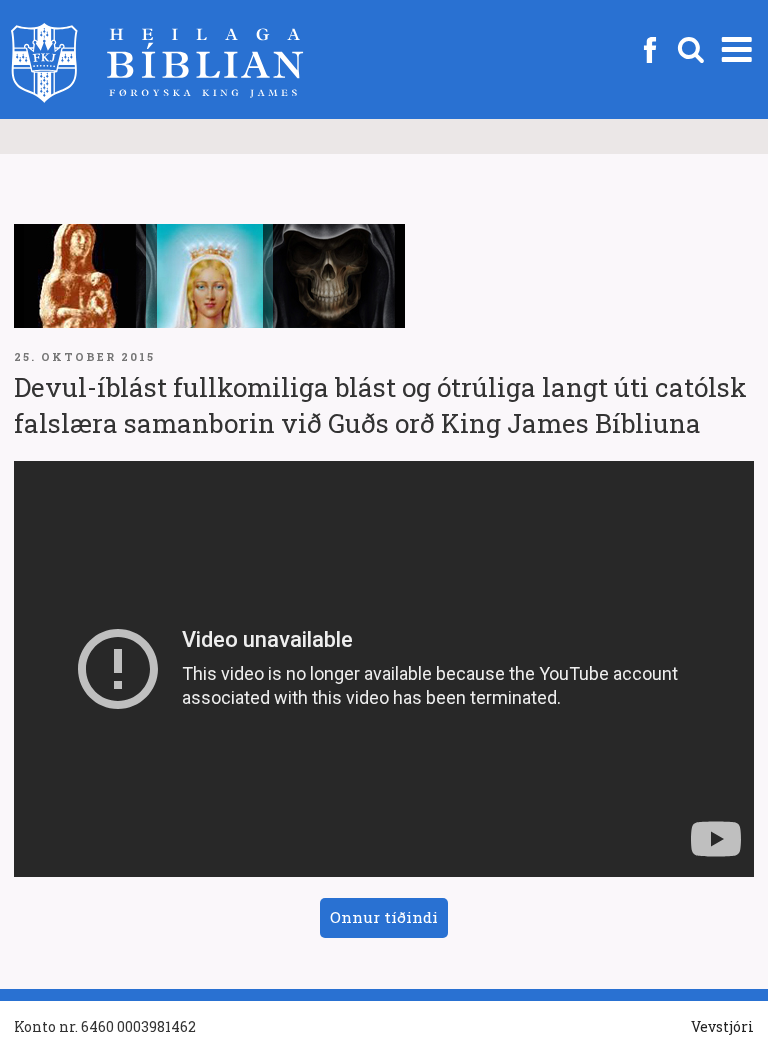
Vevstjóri (722, 1026)
